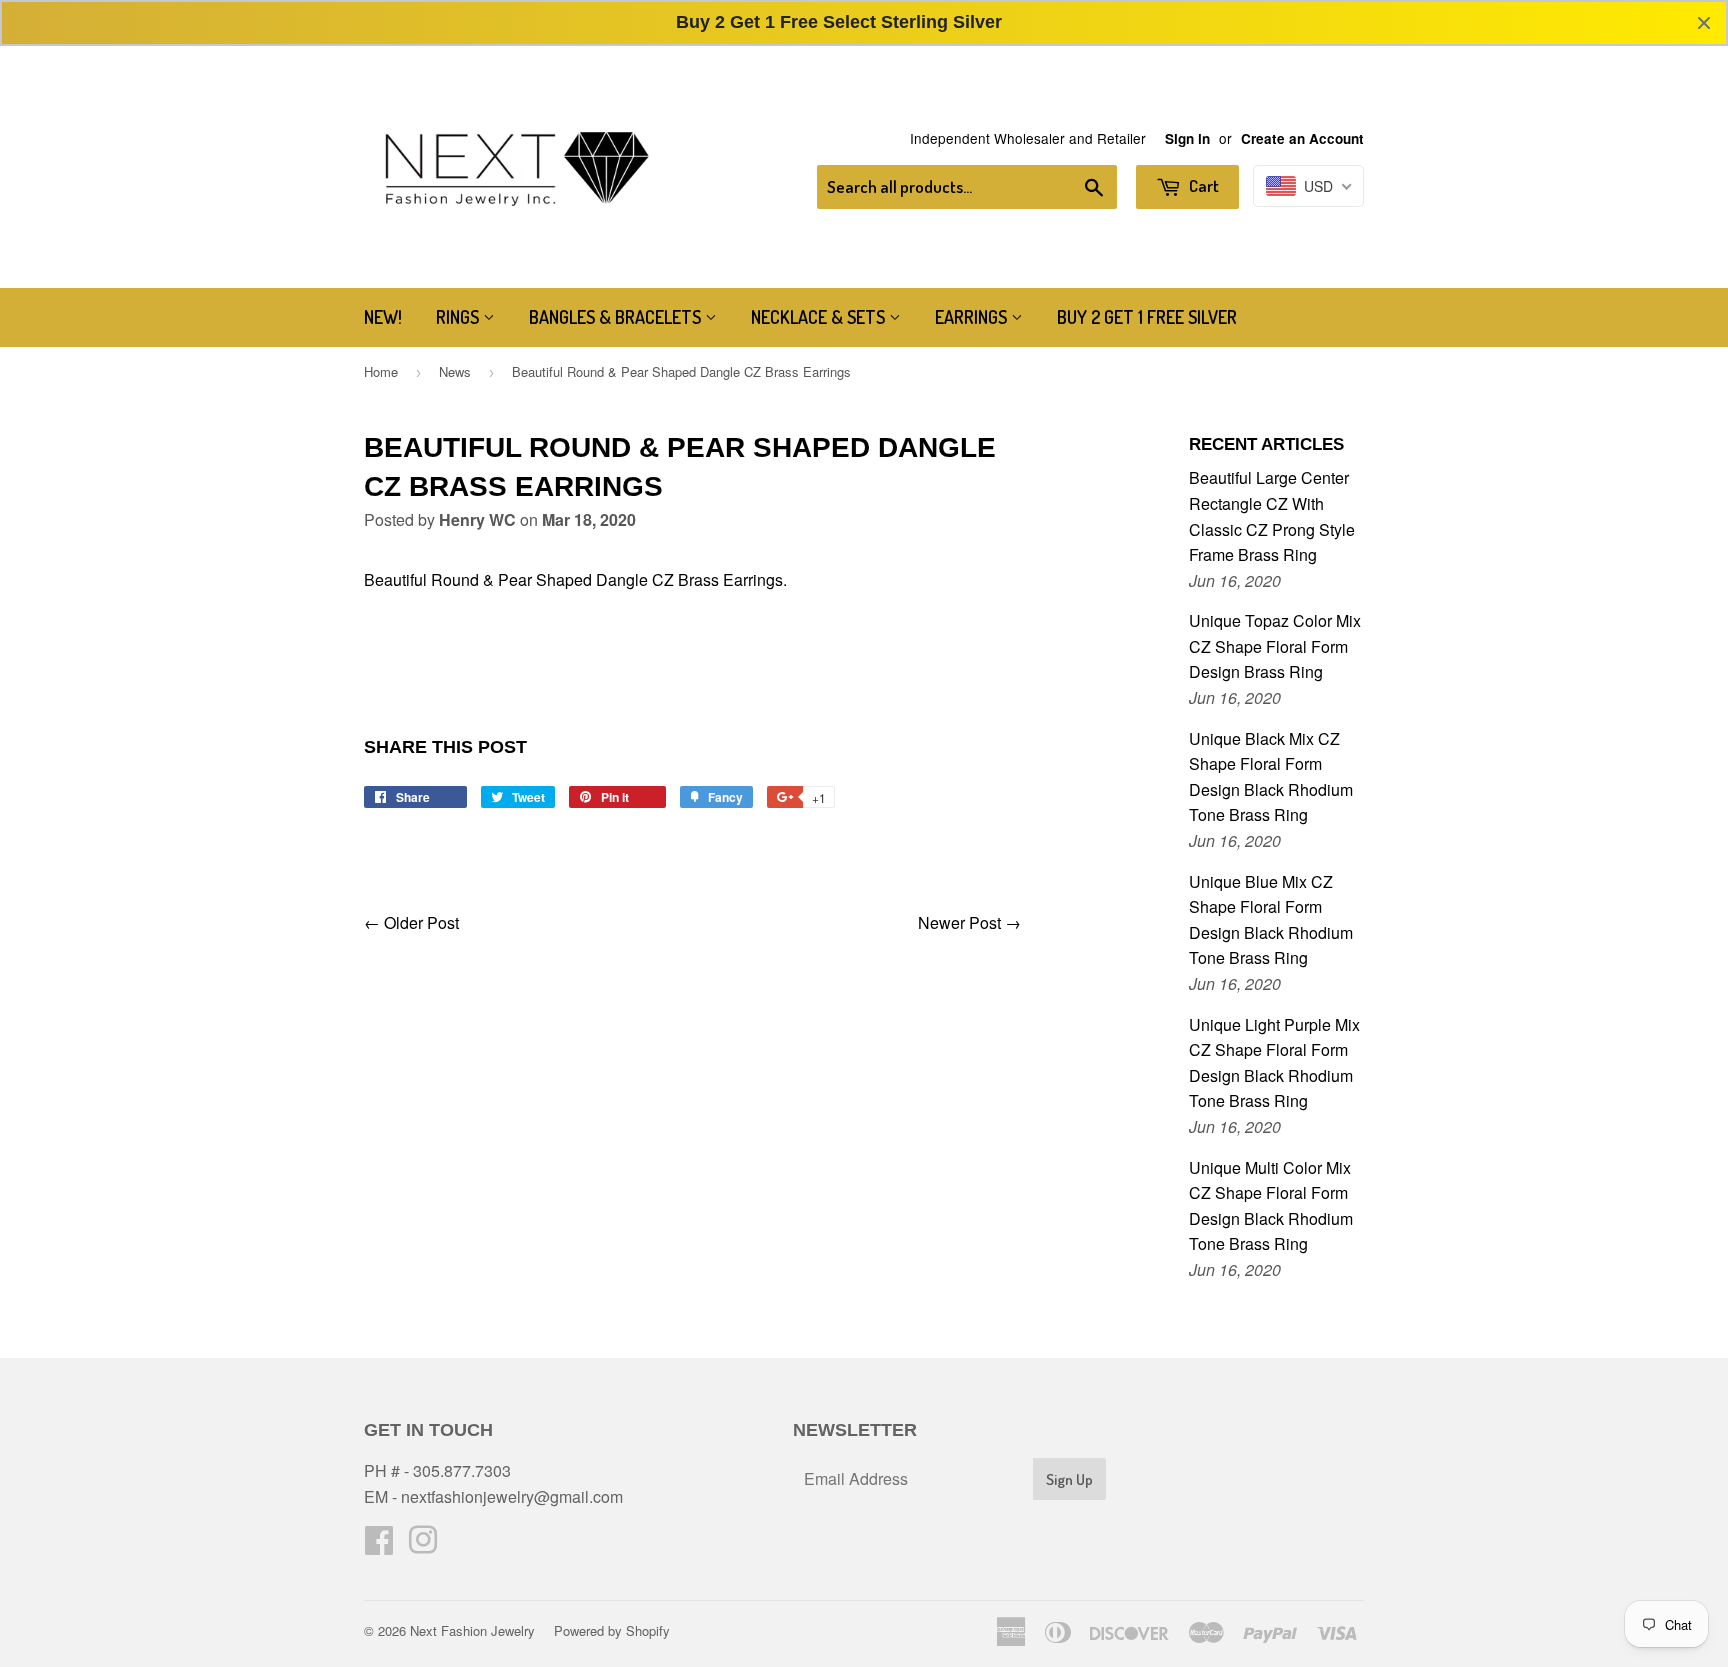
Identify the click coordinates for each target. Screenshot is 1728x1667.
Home (381, 371)
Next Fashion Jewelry (472, 1630)
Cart (1202, 185)
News (455, 371)
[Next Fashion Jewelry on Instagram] (423, 1545)
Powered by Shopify (612, 1630)
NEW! (383, 317)
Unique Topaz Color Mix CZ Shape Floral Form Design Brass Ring (1275, 646)
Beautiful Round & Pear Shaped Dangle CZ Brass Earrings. (575, 579)
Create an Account (1302, 138)
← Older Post (411, 922)
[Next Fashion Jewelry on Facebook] (379, 1545)
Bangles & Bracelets (617, 317)
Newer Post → (969, 922)
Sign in (1187, 138)
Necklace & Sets (820, 317)
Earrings (973, 317)
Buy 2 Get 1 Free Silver (1147, 317)
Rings (459, 317)
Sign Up (1069, 1479)
